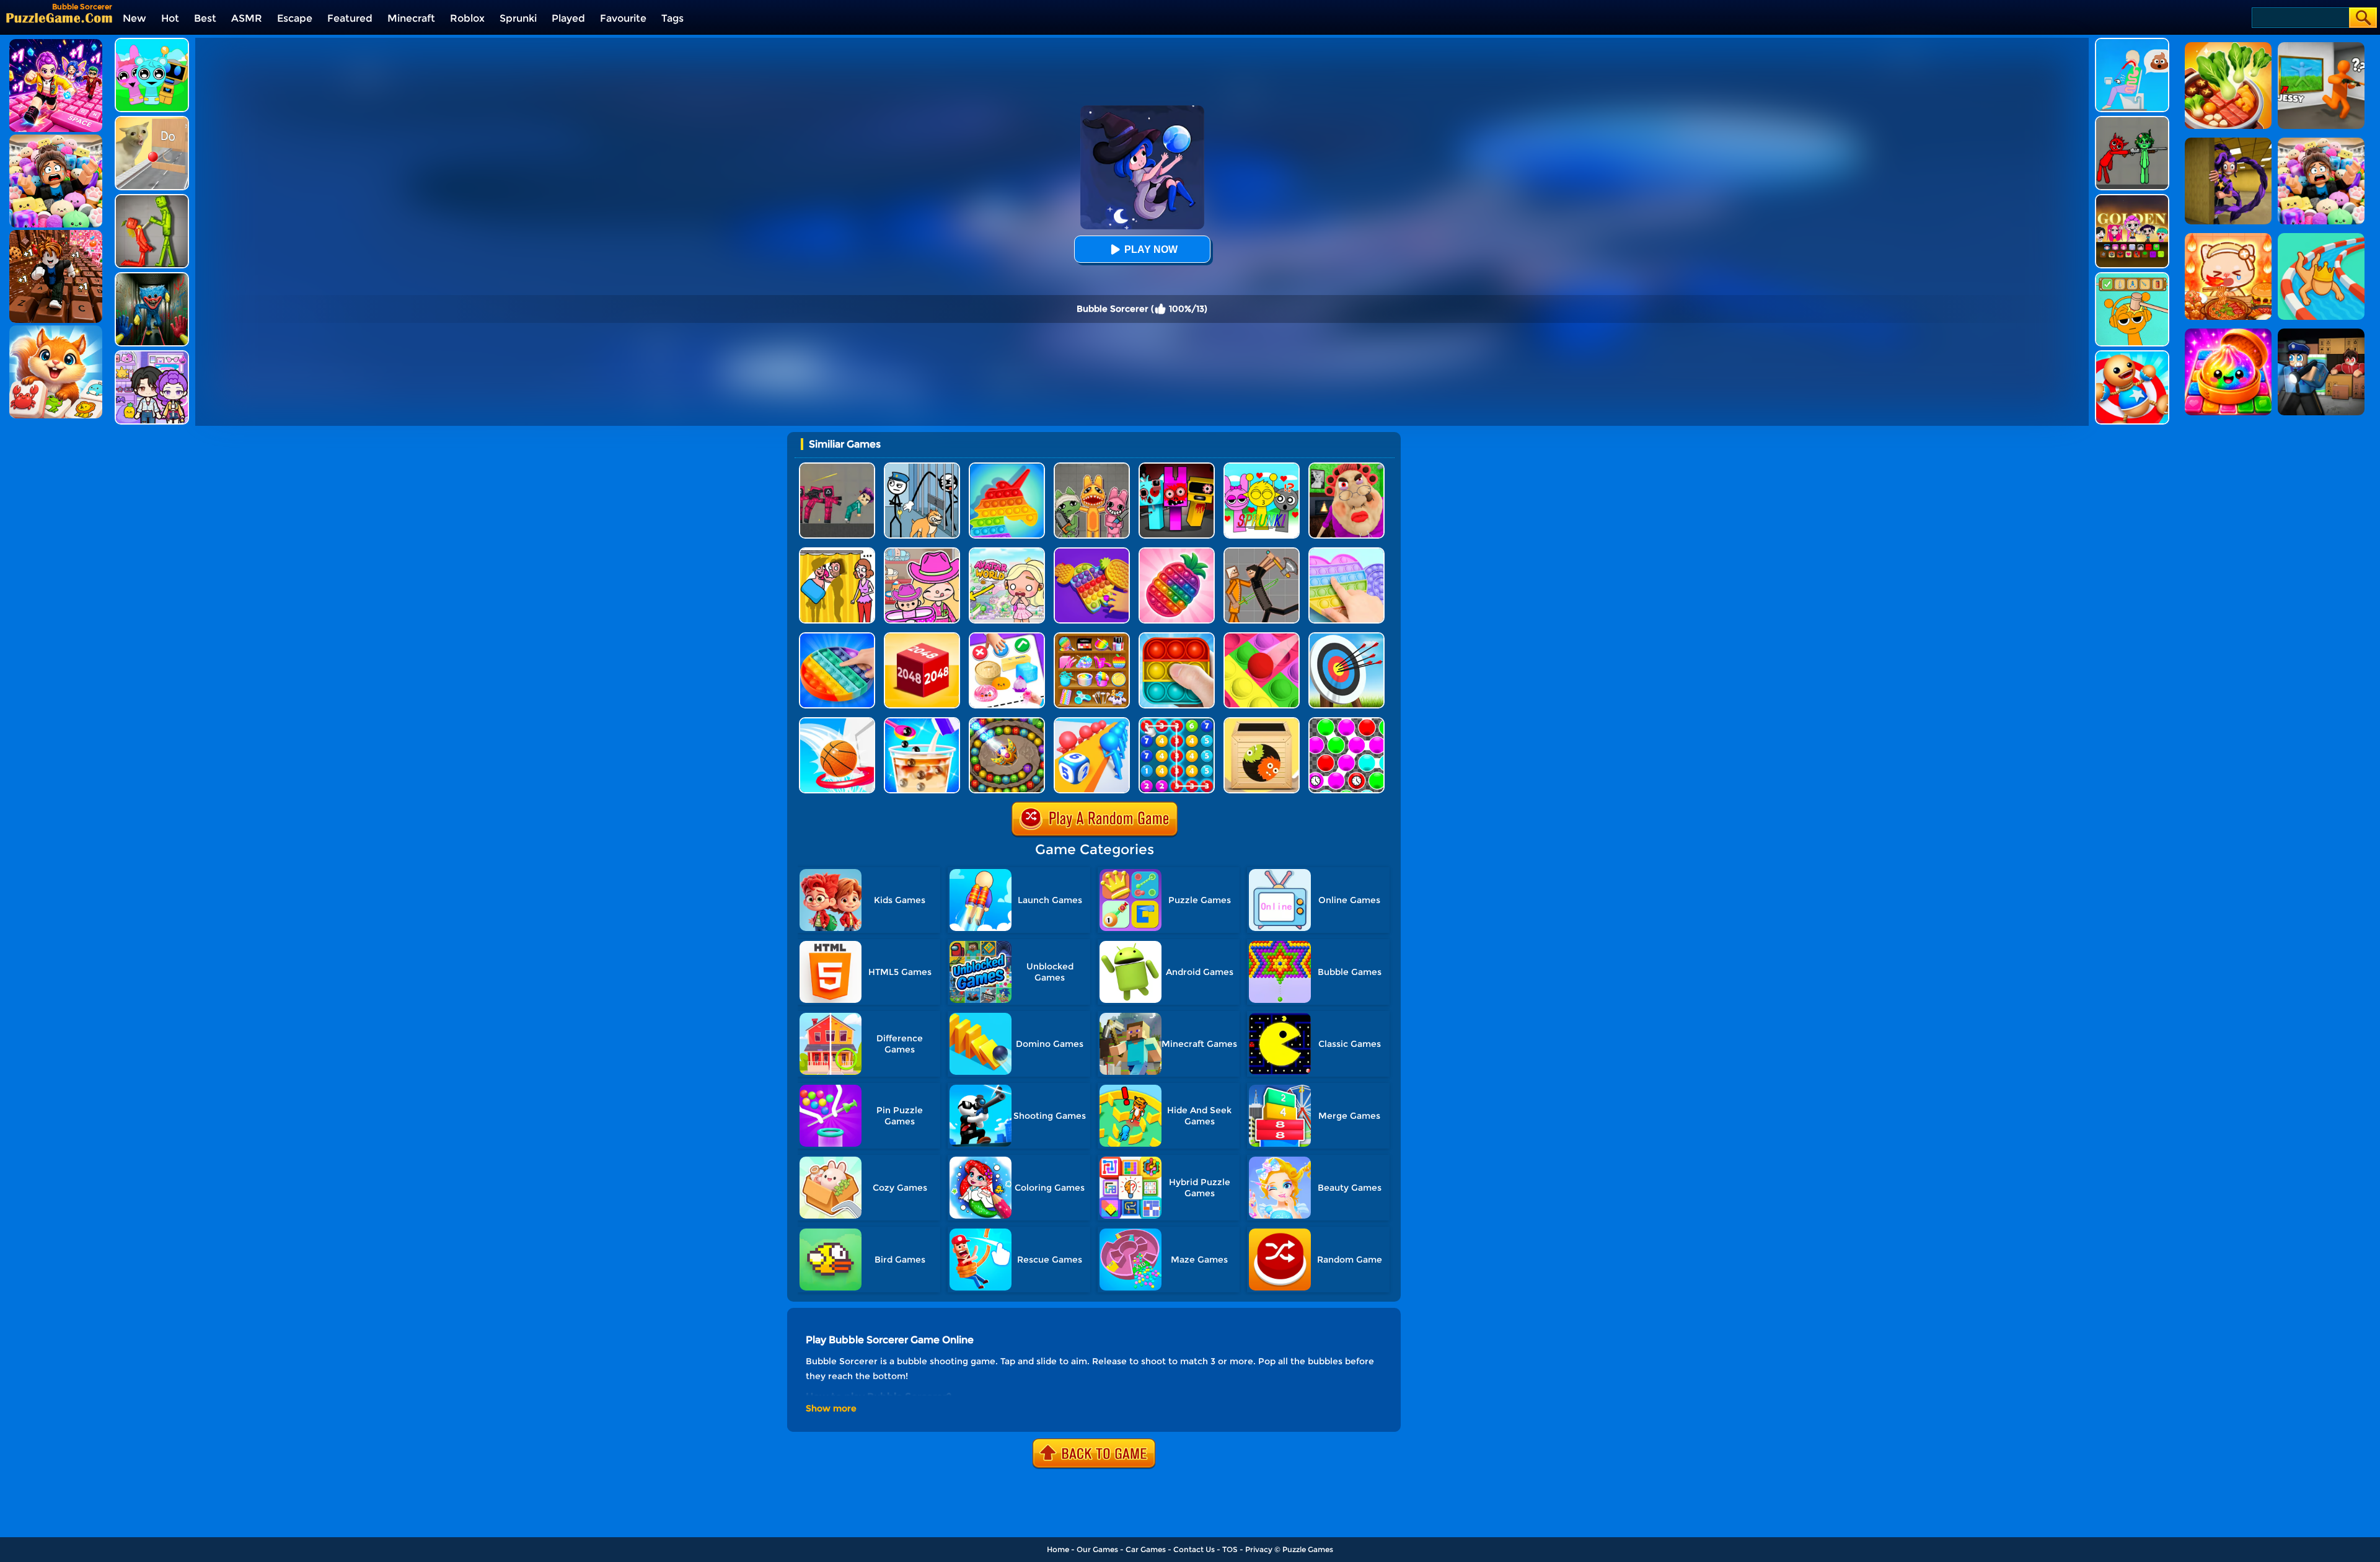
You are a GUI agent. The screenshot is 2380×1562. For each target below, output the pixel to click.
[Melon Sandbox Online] (152, 199)
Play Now (1151, 249)
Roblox (467, 18)
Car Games (1146, 1549)
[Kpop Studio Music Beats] (2132, 199)
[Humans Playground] (1262, 552)
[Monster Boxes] (1262, 722)
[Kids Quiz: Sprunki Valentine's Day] (1262, 467)
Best (205, 18)
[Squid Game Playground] (837, 467)
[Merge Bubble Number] (1177, 722)
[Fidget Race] (1007, 637)
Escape (295, 18)
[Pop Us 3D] (1177, 552)
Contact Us (1194, 1549)
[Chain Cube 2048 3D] (922, 637)
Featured (350, 18)
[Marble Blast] (1007, 722)
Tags (672, 18)
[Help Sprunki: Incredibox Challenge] (2132, 277)
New (134, 18)
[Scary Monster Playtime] (152, 277)
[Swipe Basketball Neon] (837, 722)
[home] (59, 18)
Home (1058, 1549)
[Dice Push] (1092, 722)
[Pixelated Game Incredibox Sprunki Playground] (2132, 121)
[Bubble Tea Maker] (922, 722)
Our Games (1097, 1549)
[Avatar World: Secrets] (152, 355)
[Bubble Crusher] (1346, 722)
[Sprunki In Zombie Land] (1177, 467)
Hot (170, 18)
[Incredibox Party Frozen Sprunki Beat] (152, 42)
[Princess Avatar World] (1007, 552)
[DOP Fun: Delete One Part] (837, 552)
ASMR (247, 18)
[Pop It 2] (1177, 637)
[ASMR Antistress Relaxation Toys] (1092, 637)
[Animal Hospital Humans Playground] (1092, 467)
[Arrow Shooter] (1346, 637)
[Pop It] (837, 637)
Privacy (1259, 1549)
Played (568, 18)
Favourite (623, 18)
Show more (831, 1408)
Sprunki (518, 18)
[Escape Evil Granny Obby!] (1346, 467)
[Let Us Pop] (1262, 637)
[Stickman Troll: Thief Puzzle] (922, 467)
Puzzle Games (1308, 1549)
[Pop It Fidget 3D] (1092, 552)
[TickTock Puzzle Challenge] (152, 121)
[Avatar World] (922, 552)
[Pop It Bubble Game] (1007, 467)
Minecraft (411, 18)
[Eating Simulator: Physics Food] (2132, 42)
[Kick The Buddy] (2132, 355)
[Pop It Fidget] (1346, 552)
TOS (1230, 1549)
